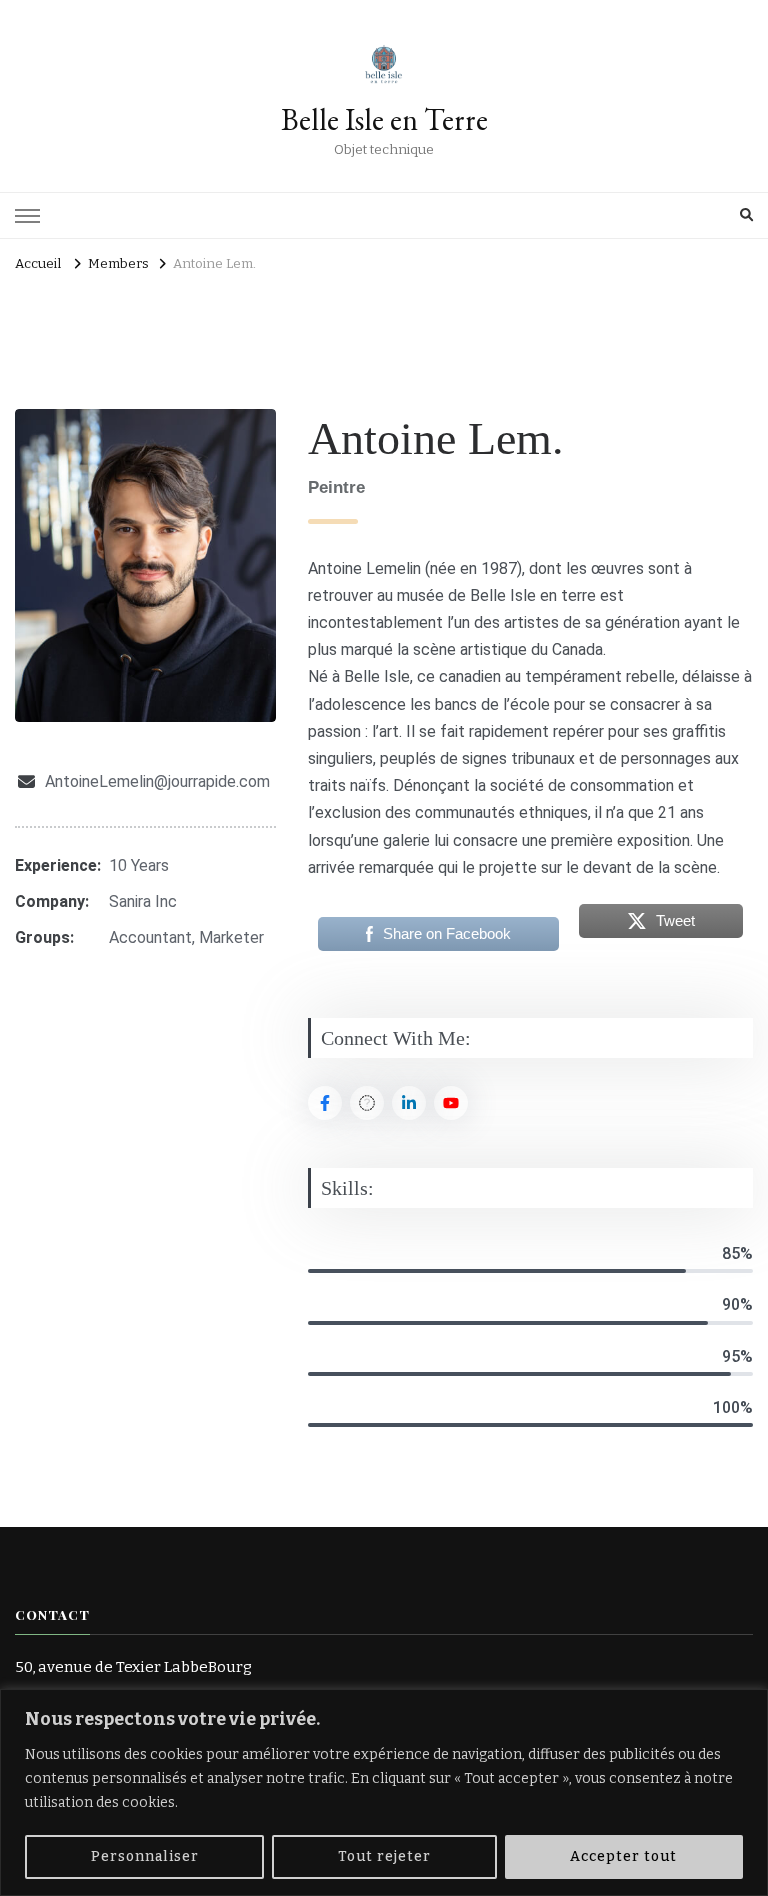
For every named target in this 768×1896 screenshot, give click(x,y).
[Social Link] (325, 1103)
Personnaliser (145, 1856)
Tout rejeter (384, 1856)
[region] (384, 1792)
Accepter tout (623, 1856)
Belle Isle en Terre (384, 119)
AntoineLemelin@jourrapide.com (157, 781)
